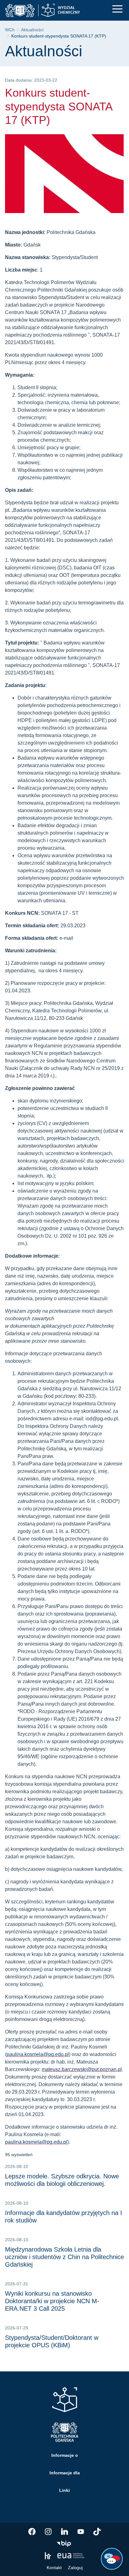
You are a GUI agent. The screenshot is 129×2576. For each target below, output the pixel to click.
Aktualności (32, 30)
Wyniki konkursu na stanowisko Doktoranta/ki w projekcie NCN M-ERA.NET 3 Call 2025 (52, 2301)
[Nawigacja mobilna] (117, 9)
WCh (10, 30)
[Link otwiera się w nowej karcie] (32, 2532)
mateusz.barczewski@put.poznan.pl (82, 2069)
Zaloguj (75, 2568)
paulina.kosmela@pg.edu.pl (38, 2054)
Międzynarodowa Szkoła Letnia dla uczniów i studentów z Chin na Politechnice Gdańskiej (64, 2257)
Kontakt (54, 2568)
